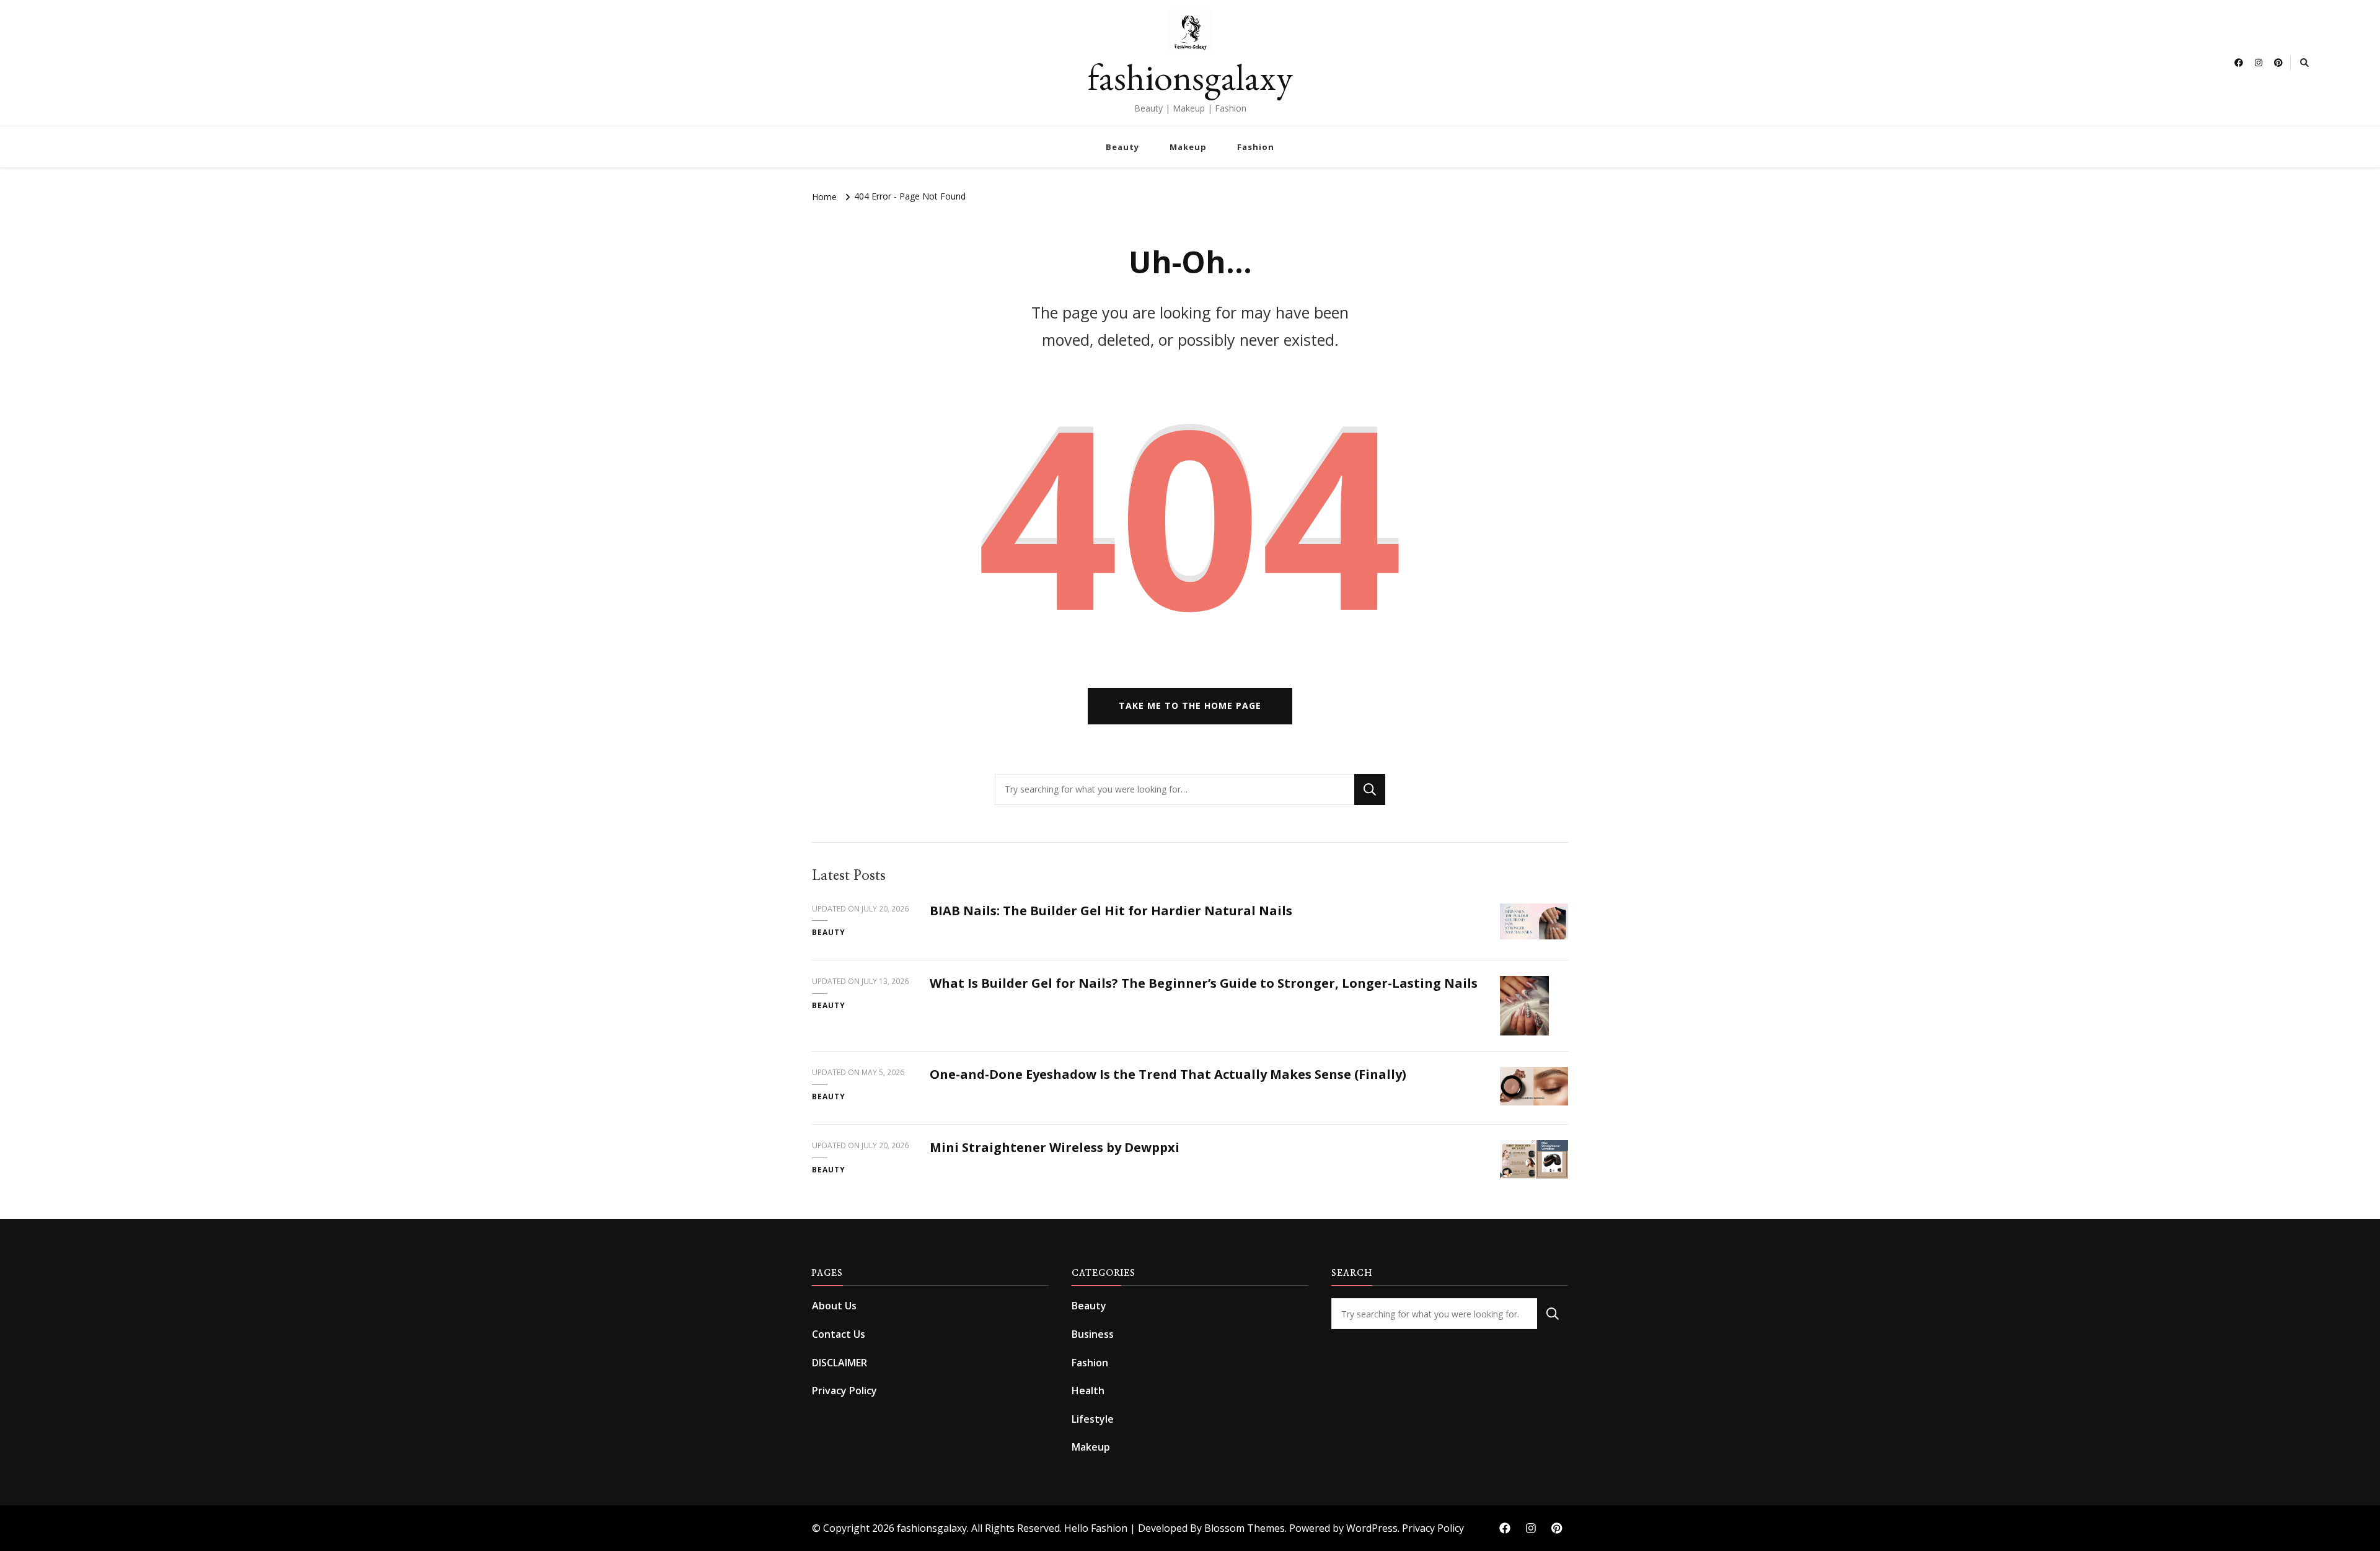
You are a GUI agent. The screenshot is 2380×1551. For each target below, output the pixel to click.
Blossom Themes (1245, 1528)
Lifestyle (1093, 1419)
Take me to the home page (1190, 705)
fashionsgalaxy (1190, 77)
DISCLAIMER (840, 1363)
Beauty (1122, 147)
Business (1093, 1334)
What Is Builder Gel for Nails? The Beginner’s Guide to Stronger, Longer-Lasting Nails (1204, 983)
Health (1088, 1391)
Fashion (1256, 147)
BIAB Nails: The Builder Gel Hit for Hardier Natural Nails (1111, 911)
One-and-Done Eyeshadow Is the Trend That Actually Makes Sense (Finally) (1168, 1074)
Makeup (1188, 147)
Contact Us (839, 1334)
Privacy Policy (844, 1391)
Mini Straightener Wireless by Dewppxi (1055, 1147)
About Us (834, 1306)
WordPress (1372, 1528)
